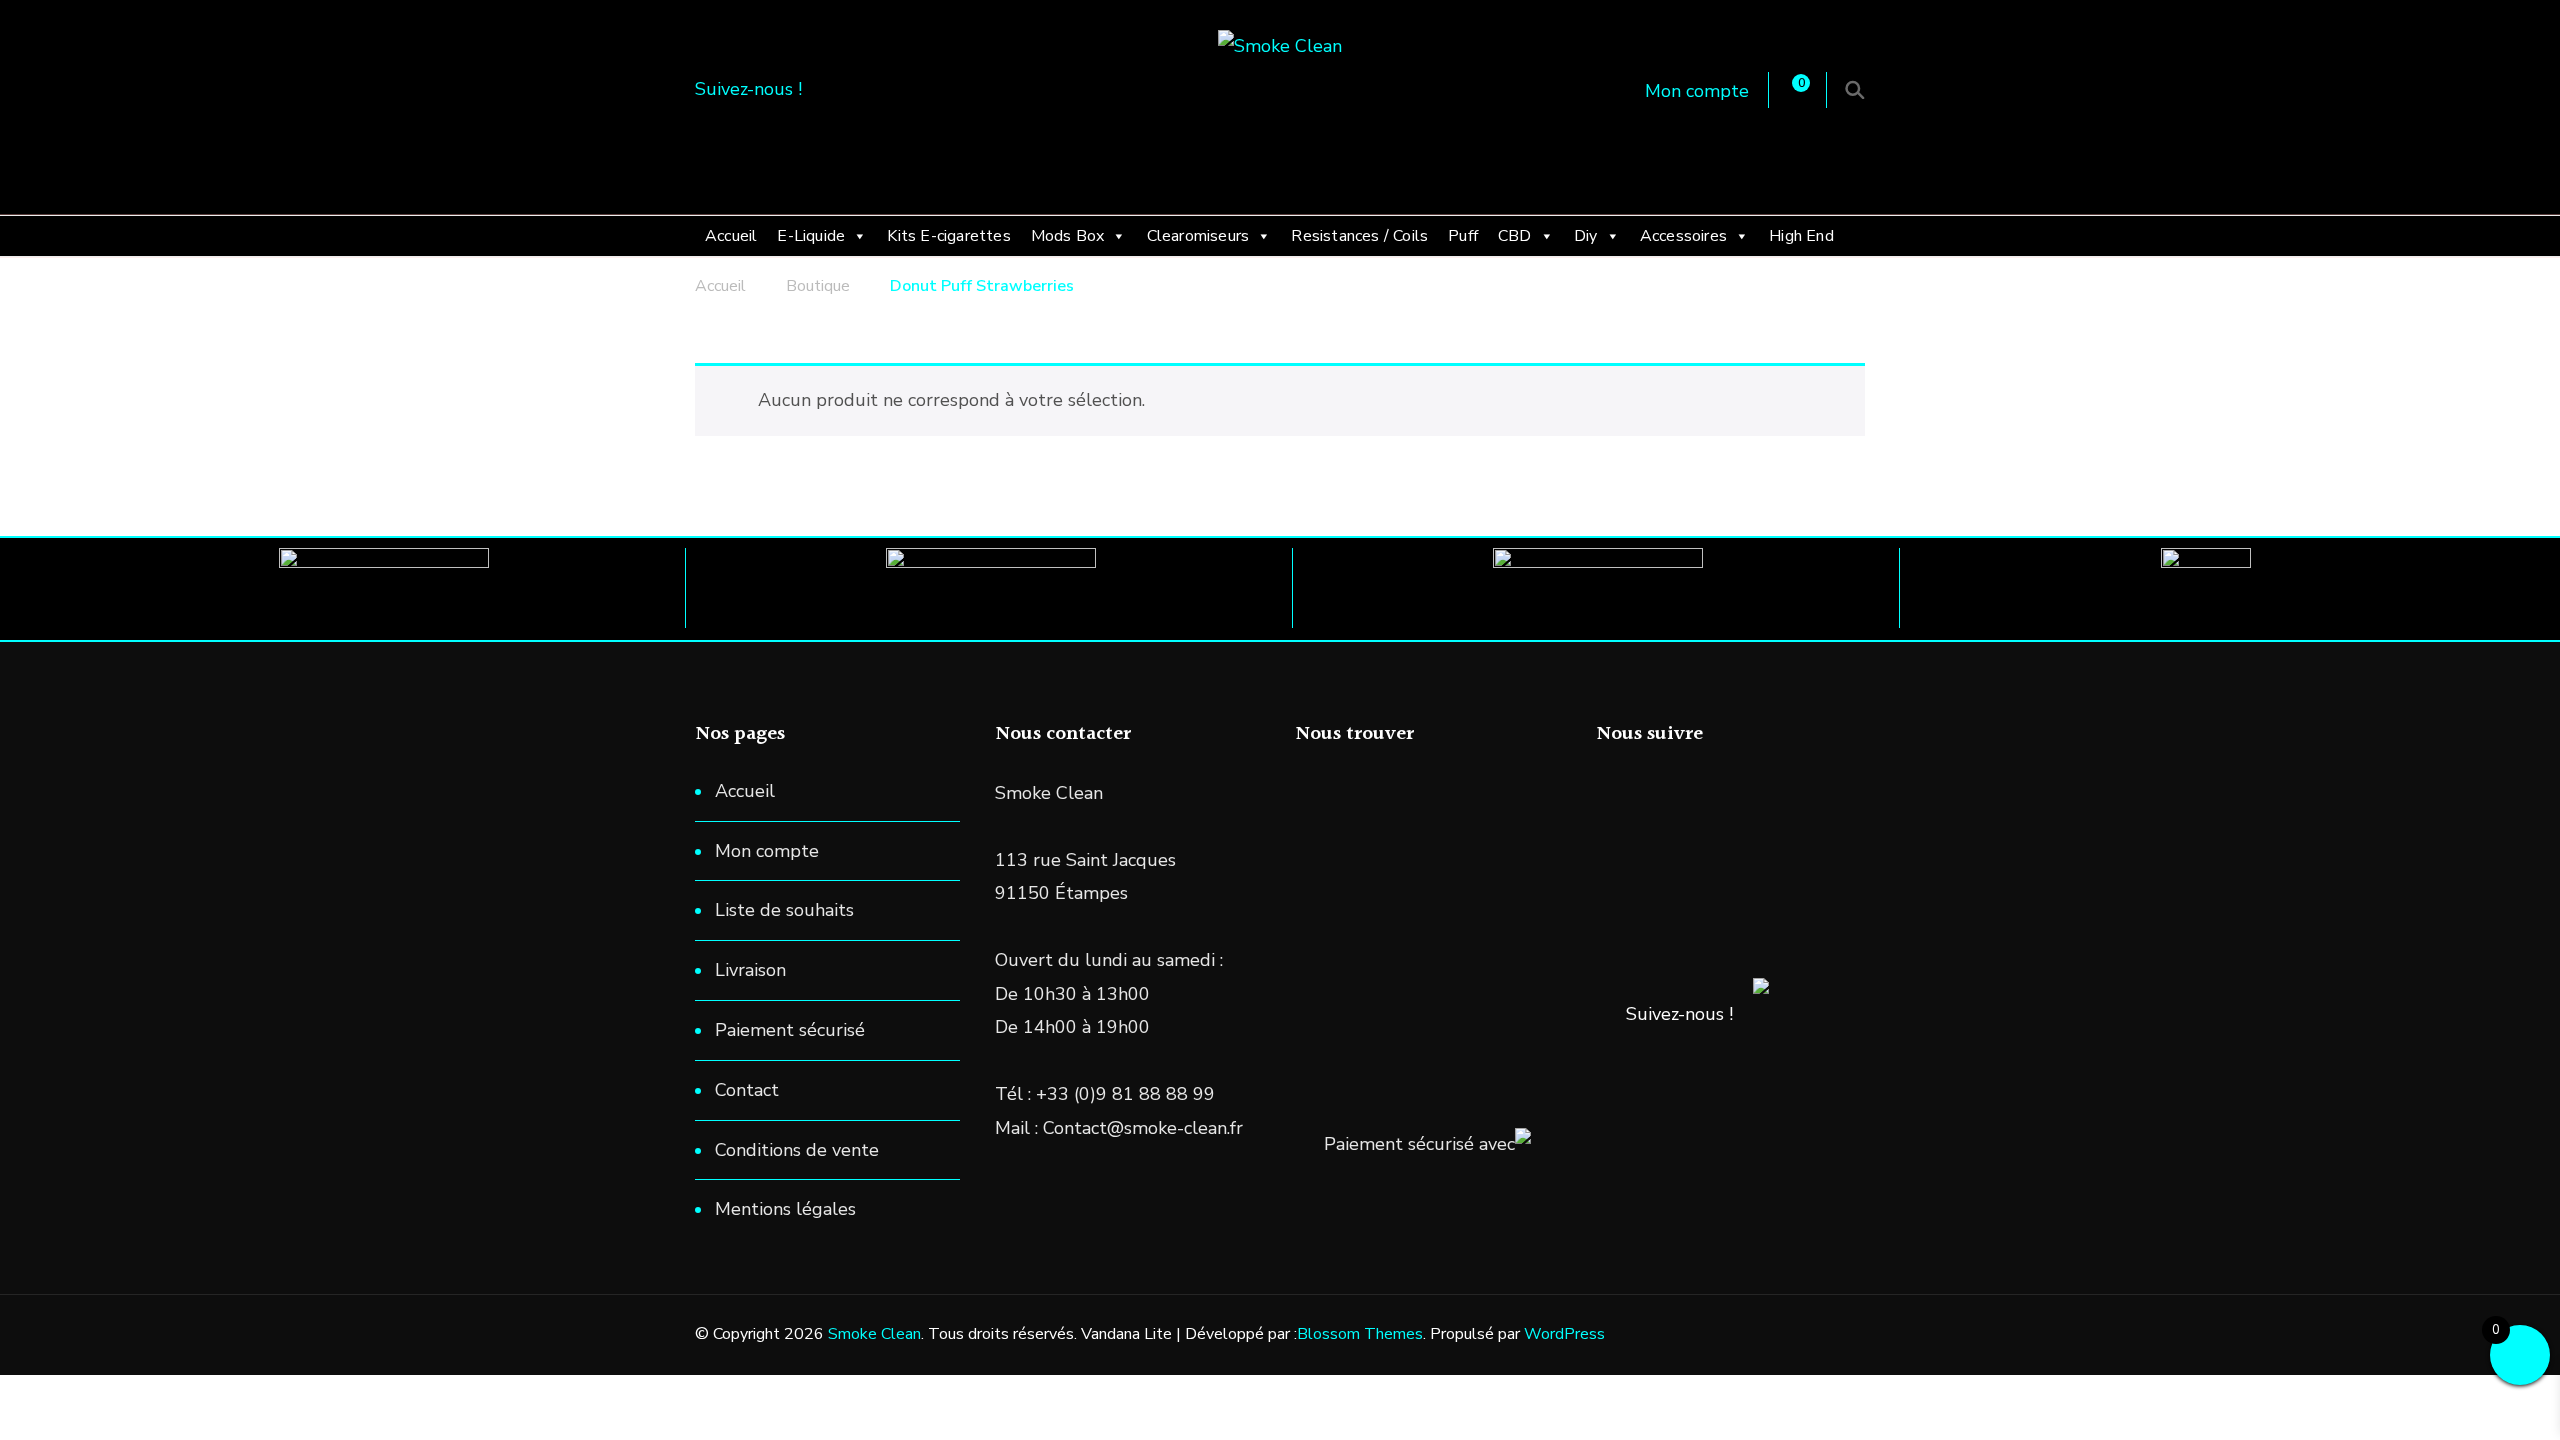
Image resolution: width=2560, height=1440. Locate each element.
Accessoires (1683, 236)
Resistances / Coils (1359, 236)
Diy (1586, 236)
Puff (1463, 236)
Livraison (750, 970)
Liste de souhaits (784, 910)
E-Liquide (811, 236)
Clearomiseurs (1198, 236)
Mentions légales (785, 1209)
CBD (1515, 236)
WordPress (1564, 1334)
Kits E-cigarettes (948, 236)
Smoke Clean (874, 1334)
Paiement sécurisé (790, 1030)
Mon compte (1697, 91)
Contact (747, 1090)
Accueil (731, 236)
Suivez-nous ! (1679, 1014)
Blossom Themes (1360, 1334)
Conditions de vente (797, 1150)
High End (1801, 236)
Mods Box (1068, 236)
